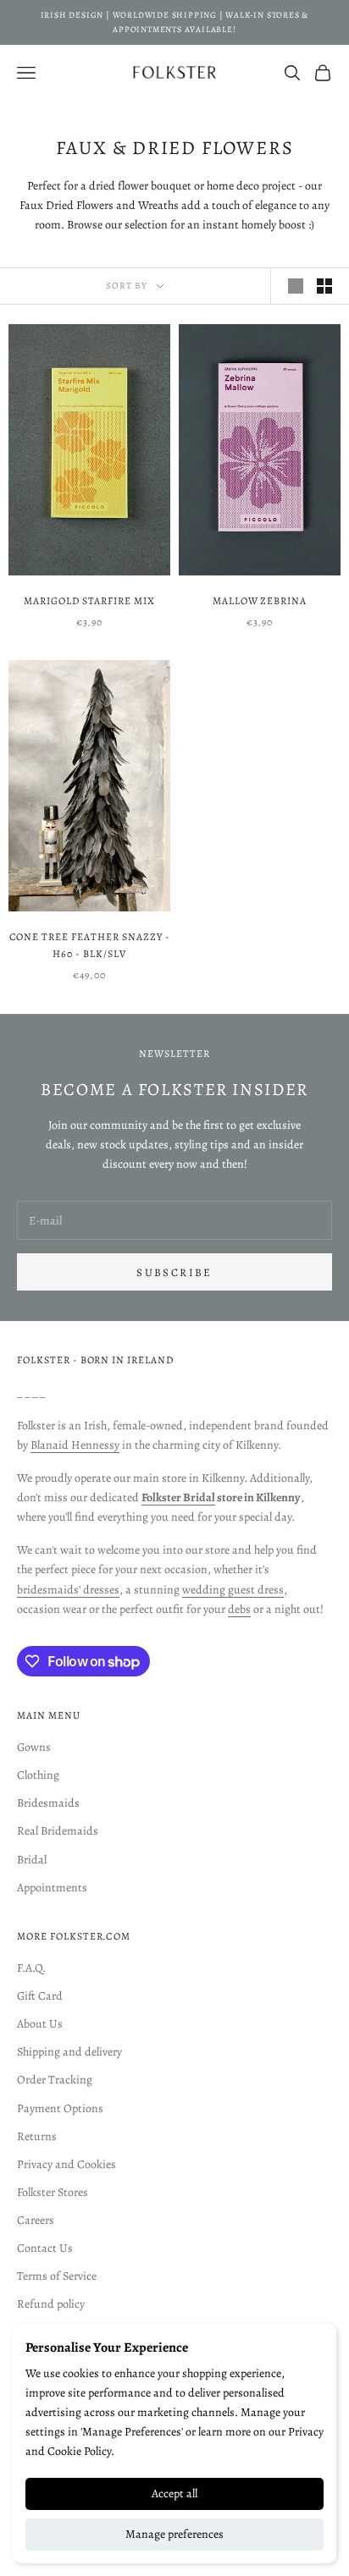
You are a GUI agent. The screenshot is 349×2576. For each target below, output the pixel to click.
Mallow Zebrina (260, 601)
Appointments (52, 1888)
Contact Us (45, 2248)
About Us (40, 2024)
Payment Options (60, 2108)
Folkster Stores (53, 2192)
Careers (36, 2220)
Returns (37, 2136)
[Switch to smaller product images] (324, 286)
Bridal (32, 1860)
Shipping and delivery (69, 2052)
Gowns (34, 1747)
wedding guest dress (233, 1590)
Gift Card (40, 1996)
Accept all (174, 2493)
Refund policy (51, 2304)
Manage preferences (174, 2534)
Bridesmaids (48, 1803)
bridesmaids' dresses (68, 1590)
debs (239, 1609)
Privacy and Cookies (66, 2164)
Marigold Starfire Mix (89, 601)
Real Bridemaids (58, 1831)
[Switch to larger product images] (296, 286)
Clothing (38, 1775)
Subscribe (174, 1272)
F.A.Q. (31, 1968)
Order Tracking (55, 2080)
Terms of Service (57, 2276)
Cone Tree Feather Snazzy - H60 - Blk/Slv (90, 945)
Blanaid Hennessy (75, 1445)
